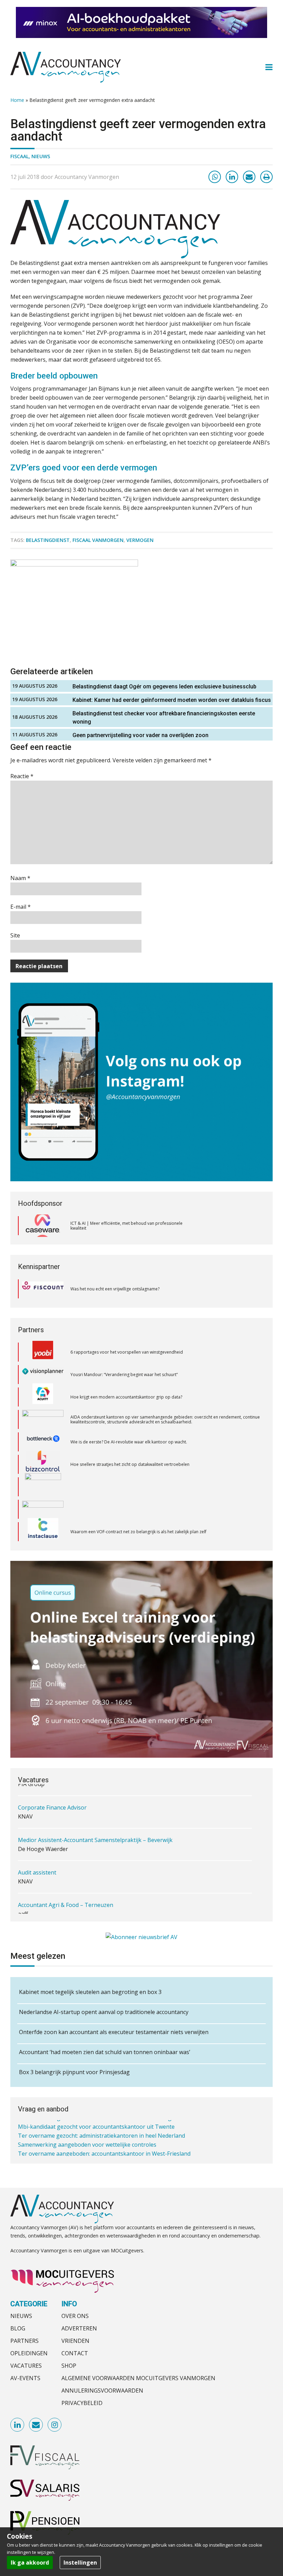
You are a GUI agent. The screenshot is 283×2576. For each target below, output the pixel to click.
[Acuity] (43, 1356)
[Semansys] (43, 1513)
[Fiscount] (43, 1289)
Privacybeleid (82, 2403)
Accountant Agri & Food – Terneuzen (66, 1899)
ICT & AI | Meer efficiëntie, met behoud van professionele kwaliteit (126, 1226)
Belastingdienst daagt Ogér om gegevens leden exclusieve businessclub (164, 686)
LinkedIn (18, 2425)
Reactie (22, 776)
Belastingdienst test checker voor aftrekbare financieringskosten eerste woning (164, 718)
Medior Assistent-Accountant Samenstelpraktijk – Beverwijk (95, 1834)
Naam (20, 878)
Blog (18, 2328)
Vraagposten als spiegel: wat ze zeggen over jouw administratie (132, 1535)
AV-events (25, 2378)
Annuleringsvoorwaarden (102, 2391)
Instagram (55, 2425)
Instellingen (80, 2563)
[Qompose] (43, 1468)
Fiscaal (19, 156)
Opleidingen (29, 2353)
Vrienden (75, 2341)
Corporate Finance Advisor (52, 1802)
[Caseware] (43, 1226)
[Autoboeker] (43, 1535)
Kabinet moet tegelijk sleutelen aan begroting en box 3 (90, 1992)
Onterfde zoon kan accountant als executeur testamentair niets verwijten (114, 2032)
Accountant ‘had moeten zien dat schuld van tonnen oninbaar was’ (105, 2052)
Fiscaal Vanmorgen (98, 540)
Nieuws (41, 156)
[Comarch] (43, 1446)
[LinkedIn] (232, 177)
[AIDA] (43, 1378)
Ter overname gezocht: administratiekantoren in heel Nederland (101, 2133)
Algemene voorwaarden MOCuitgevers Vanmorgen (138, 2378)
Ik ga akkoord (30, 2563)
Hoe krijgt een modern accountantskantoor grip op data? (127, 1355)
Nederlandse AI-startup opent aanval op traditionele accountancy (104, 2012)
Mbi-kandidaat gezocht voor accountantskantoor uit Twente (96, 2124)
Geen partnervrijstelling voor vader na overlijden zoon (140, 735)
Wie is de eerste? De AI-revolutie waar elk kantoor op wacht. (129, 1400)
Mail (36, 2425)
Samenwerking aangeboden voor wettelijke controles (87, 2142)
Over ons (75, 2316)
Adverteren (79, 2328)
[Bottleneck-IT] (43, 1401)
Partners (25, 2341)
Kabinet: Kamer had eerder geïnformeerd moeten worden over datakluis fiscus (172, 700)
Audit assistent (37, 1867)
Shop (69, 2366)
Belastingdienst (48, 540)
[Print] (266, 177)
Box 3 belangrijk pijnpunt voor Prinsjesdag (74, 2072)
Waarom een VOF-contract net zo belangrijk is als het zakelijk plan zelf (138, 1490)
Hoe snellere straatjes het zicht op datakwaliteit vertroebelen (130, 1423)
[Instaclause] (43, 1490)
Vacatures (26, 2366)
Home (17, 100)
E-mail (21, 907)
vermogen (140, 540)
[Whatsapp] (215, 177)
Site (15, 935)
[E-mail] (249, 177)
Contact (75, 2353)
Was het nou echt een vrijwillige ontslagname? (115, 1289)
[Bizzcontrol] (43, 1423)
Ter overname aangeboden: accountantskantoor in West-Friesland (104, 2151)
